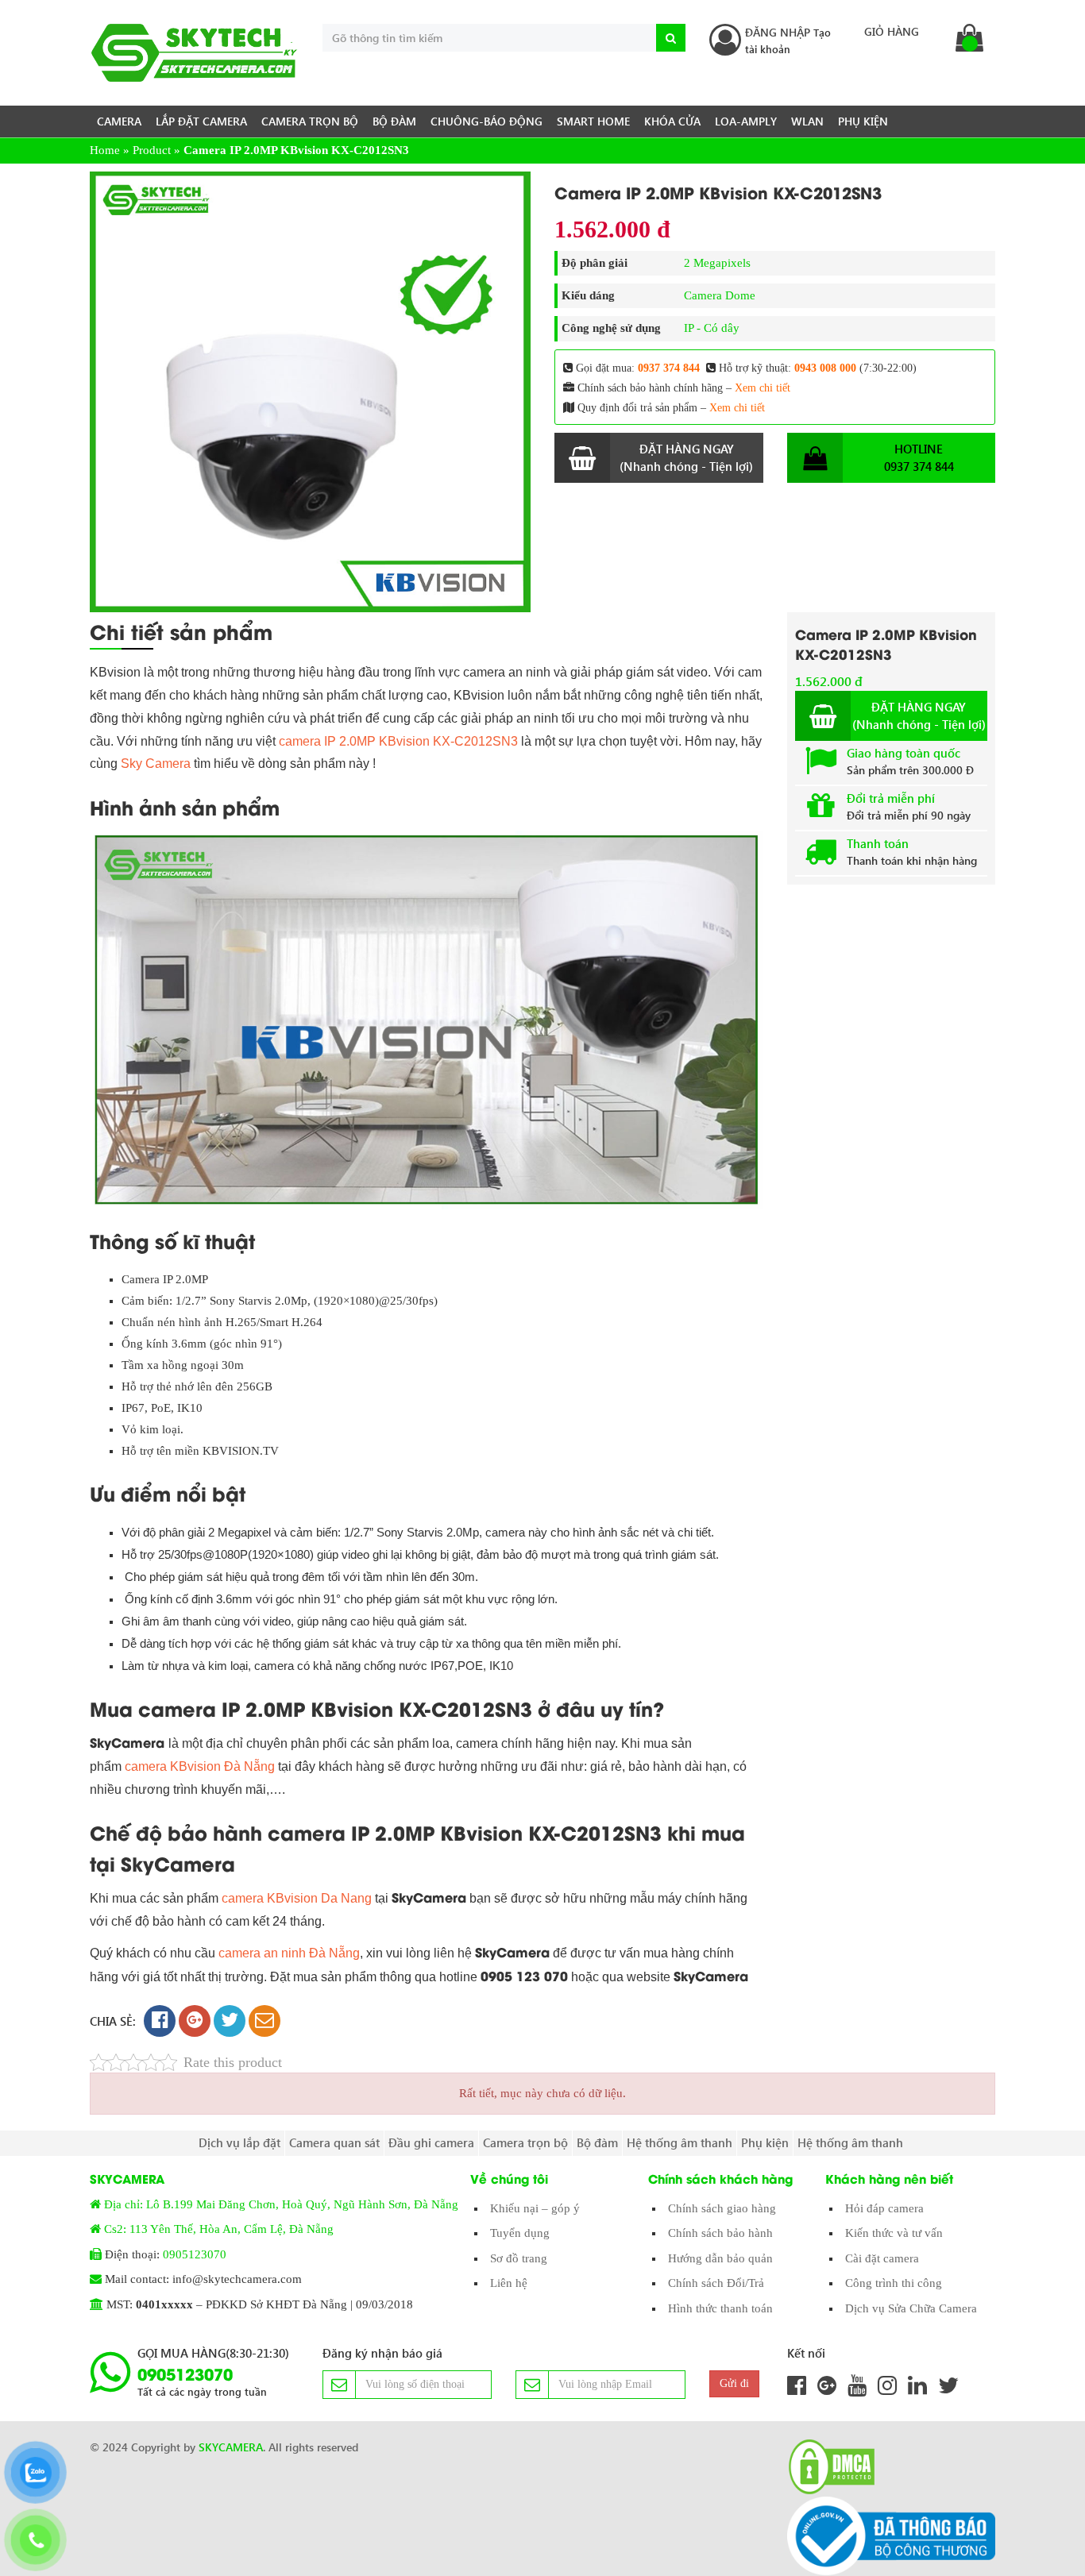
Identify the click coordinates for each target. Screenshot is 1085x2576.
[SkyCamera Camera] (194, 53)
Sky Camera (156, 764)
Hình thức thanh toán (720, 2308)
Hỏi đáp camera (884, 2208)
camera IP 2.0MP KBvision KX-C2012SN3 (400, 741)
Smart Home (593, 121)
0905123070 (195, 2254)
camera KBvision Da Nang (297, 1898)
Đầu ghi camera (431, 2142)
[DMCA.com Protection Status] (827, 2467)
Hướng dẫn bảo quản (720, 2258)
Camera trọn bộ (310, 121)
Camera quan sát (334, 2142)
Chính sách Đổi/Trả (716, 2283)
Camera (119, 121)
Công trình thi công (894, 2283)
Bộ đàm (394, 121)
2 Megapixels (717, 263)
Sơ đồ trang (519, 2258)
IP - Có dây (712, 328)
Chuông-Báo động (487, 121)
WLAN (807, 121)
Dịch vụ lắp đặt (239, 2142)
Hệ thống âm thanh (680, 2142)
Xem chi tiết (763, 388)
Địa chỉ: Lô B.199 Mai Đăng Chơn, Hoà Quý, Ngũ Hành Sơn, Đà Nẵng (281, 2204)
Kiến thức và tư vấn (894, 2233)
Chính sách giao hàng (722, 2208)
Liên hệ (509, 2283)
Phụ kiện (863, 121)
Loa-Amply (746, 121)
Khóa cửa (672, 121)
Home (105, 150)
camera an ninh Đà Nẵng (289, 1953)
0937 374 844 (669, 368)
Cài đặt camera (882, 2258)
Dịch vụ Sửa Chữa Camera (911, 2308)
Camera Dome (720, 295)
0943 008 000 (825, 368)
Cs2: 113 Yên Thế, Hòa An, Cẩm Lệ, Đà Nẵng (219, 2229)
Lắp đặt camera (201, 121)
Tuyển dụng (520, 2233)
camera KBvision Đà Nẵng (201, 1766)
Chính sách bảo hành (720, 2233)
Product (152, 150)
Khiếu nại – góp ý (535, 2208)
